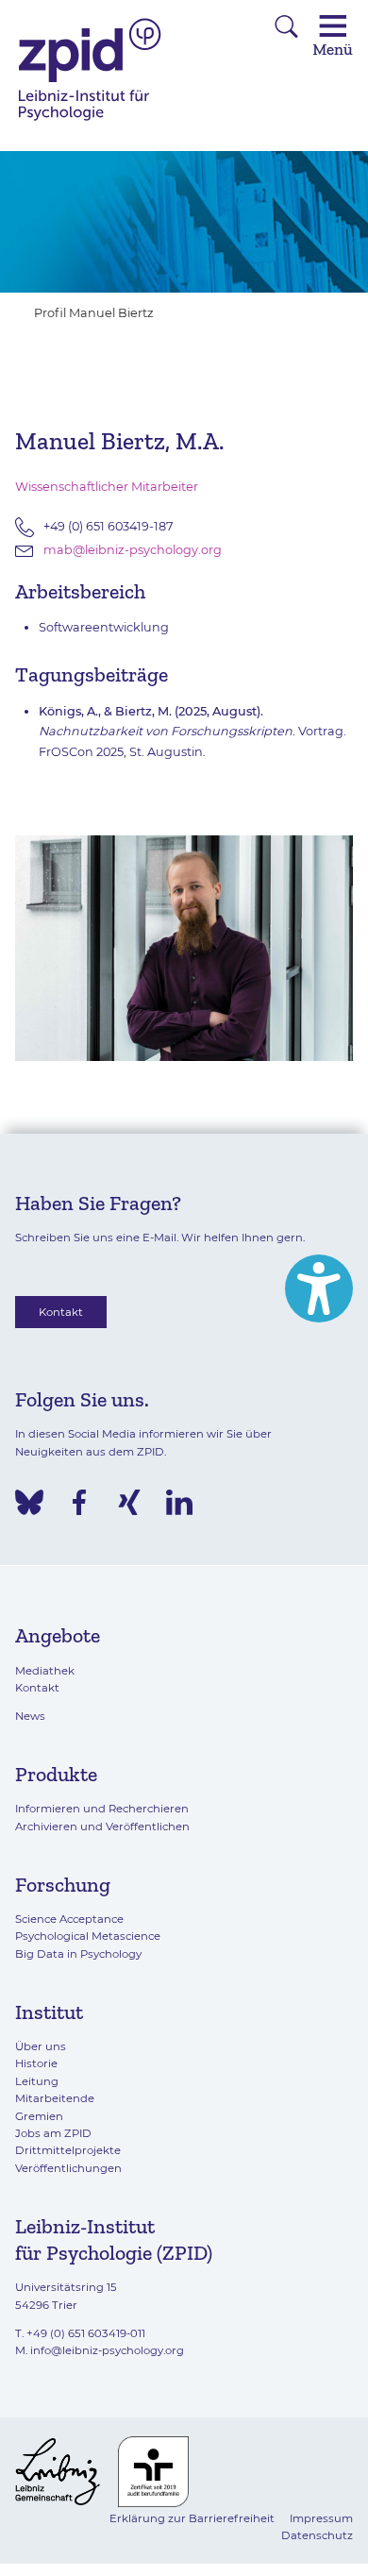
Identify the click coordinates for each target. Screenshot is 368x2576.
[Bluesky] (29, 1502)
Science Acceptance (69, 1919)
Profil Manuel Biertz (94, 313)
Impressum (321, 2518)
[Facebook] (79, 1502)
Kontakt (61, 1312)
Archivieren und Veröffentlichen (102, 1827)
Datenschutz (317, 2535)
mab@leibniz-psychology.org (133, 550)
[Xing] (129, 1502)
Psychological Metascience (88, 1936)
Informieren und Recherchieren (102, 1809)
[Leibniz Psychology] (90, 119)
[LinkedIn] (179, 1502)
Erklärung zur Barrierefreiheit (192, 2518)
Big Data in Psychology (78, 1954)
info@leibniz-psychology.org (107, 2350)
